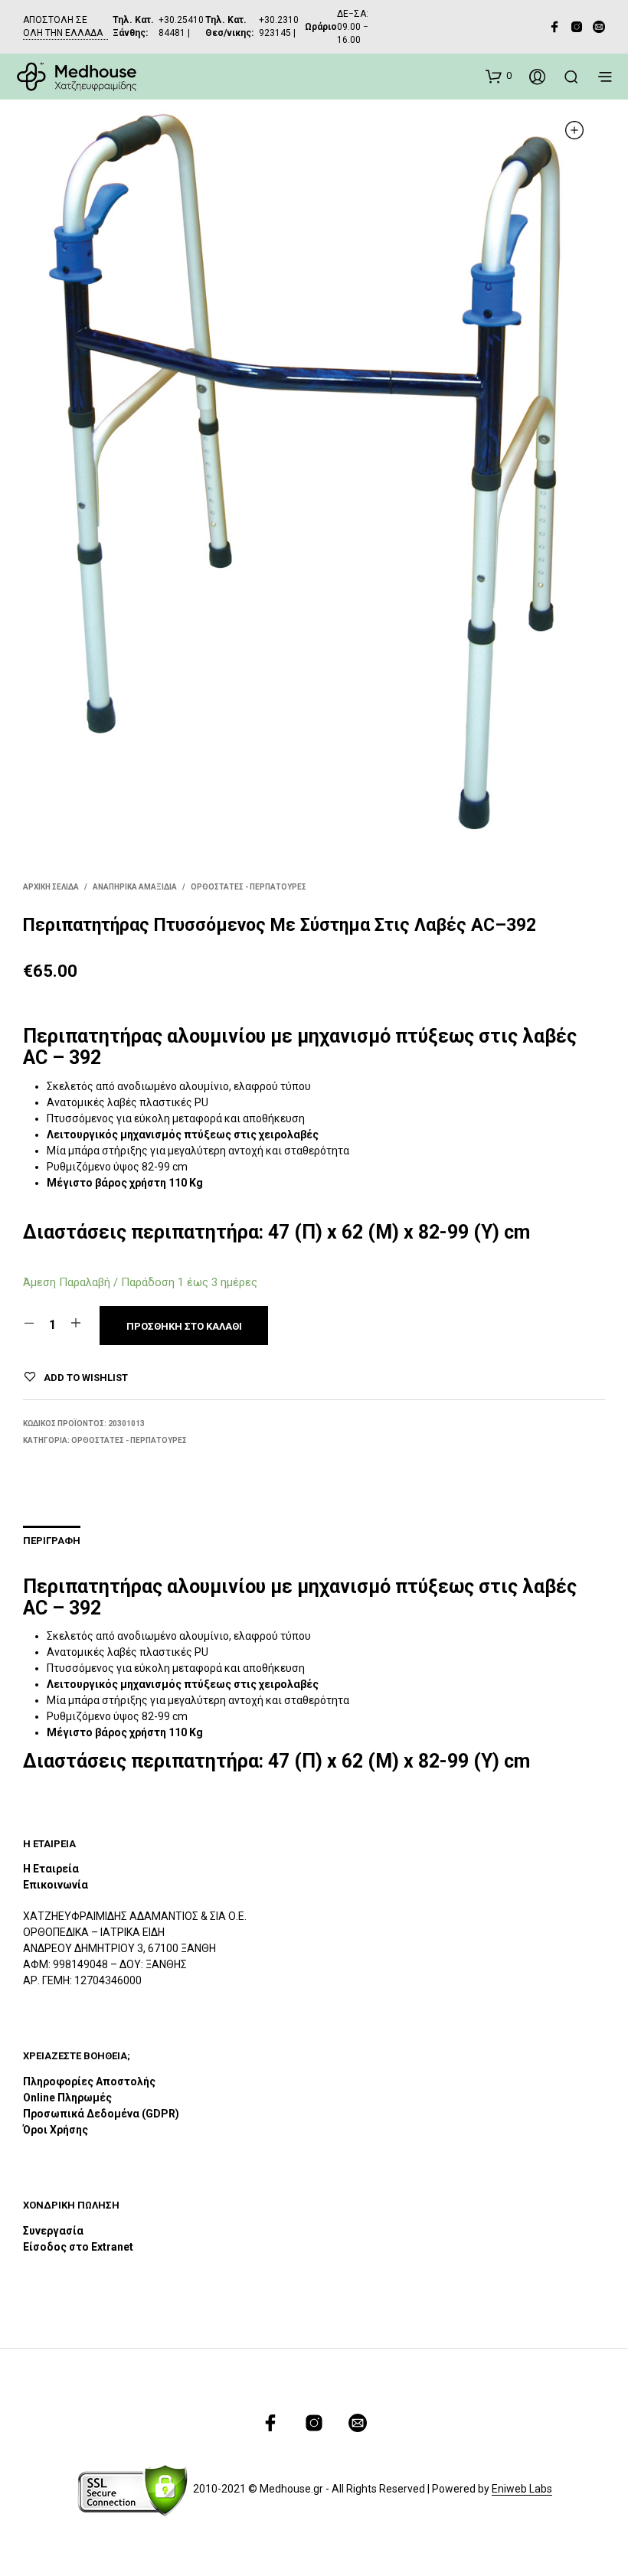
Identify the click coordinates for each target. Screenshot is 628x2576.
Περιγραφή (52, 1541)
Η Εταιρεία (51, 1869)
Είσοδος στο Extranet (79, 2247)
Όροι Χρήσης (56, 2130)
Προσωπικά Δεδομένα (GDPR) (101, 2114)
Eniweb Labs (522, 2489)
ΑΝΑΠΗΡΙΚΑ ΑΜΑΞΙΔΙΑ (135, 887)
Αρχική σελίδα (51, 887)
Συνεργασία (53, 2231)
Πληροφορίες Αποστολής (89, 2081)
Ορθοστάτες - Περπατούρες (249, 887)
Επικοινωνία (56, 1885)
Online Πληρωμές (67, 2098)
